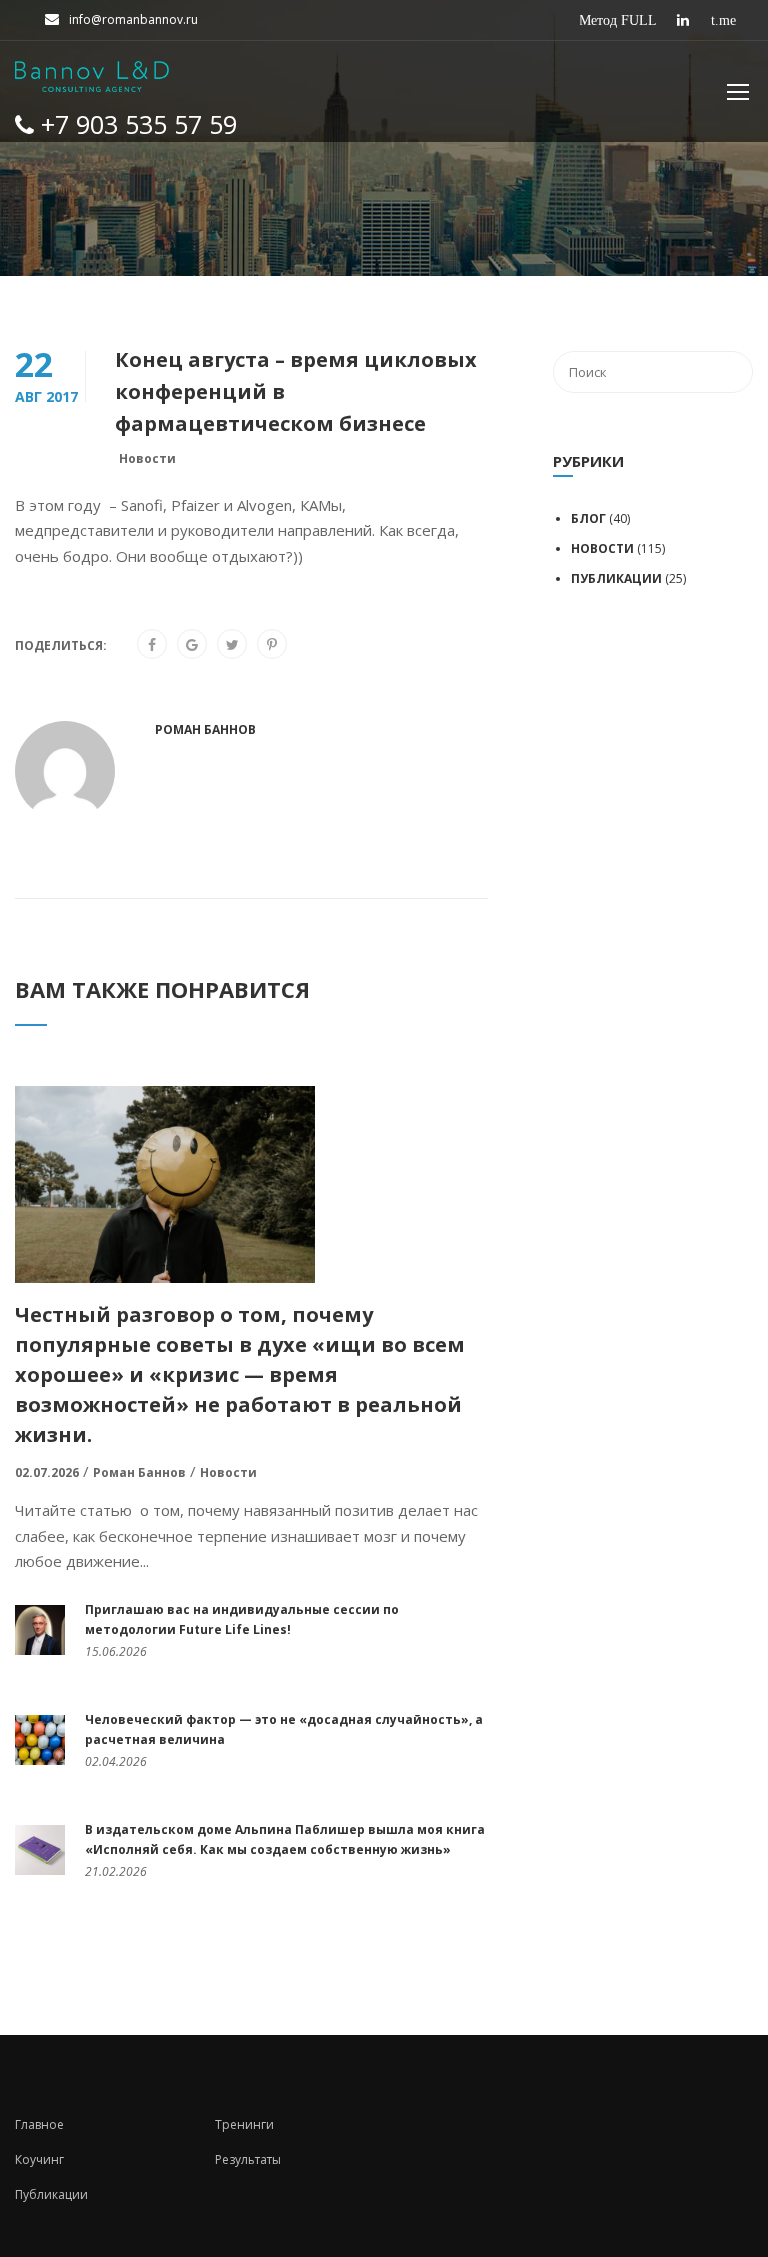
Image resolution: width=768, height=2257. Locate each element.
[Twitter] (232, 645)
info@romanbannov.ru (133, 19)
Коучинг (39, 2159)
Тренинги (244, 2124)
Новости (147, 458)
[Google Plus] (192, 645)
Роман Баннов (205, 729)
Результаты (248, 2159)
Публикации (616, 578)
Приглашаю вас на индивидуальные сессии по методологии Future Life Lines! (242, 1619)
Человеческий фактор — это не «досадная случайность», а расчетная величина (284, 1729)
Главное (39, 2124)
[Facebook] (152, 645)
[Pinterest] (272, 645)
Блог (588, 518)
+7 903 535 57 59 (135, 124)
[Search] (728, 372)
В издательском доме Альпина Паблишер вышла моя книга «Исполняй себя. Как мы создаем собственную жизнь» (285, 1839)
